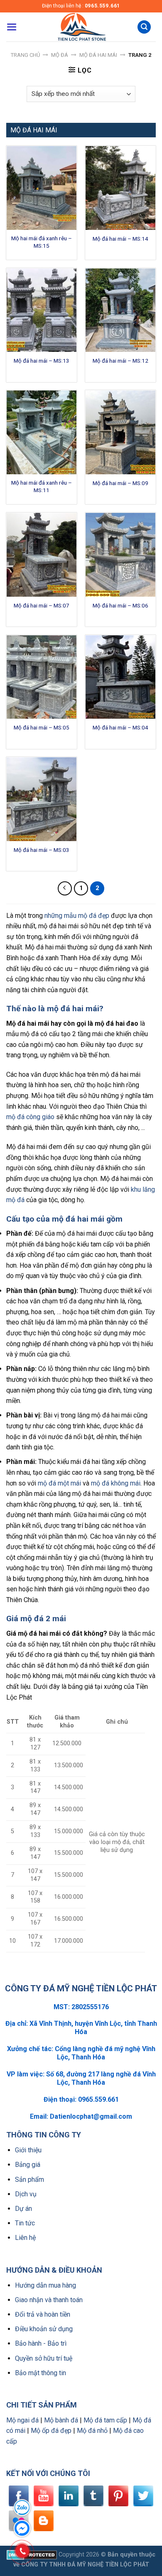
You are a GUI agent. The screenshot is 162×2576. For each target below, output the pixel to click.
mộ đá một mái (59, 1483)
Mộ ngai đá (22, 2420)
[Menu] (12, 27)
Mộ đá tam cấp (105, 2420)
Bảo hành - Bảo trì (41, 2343)
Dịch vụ (26, 2194)
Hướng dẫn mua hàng (45, 2285)
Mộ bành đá (61, 2420)
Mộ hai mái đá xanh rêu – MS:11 (42, 486)
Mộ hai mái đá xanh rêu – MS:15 (42, 242)
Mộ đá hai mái (98, 55)
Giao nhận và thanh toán (49, 2300)
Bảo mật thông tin (40, 2373)
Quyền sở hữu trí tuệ (44, 2358)
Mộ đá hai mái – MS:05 (42, 727)
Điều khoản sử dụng (44, 2329)
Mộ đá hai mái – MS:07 (42, 605)
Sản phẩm (29, 2180)
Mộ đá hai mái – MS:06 (120, 605)
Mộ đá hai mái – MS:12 (120, 361)
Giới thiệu (28, 2150)
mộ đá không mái (116, 1483)
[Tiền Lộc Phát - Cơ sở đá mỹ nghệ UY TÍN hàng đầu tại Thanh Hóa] (81, 27)
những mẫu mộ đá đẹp (77, 916)
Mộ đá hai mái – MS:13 (42, 361)
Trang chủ (25, 55)
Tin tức (25, 2223)
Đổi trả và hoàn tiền (43, 2314)
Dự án (23, 2209)
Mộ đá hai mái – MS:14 (120, 239)
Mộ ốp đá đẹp (51, 2431)
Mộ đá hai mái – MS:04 (120, 727)
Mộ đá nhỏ (92, 2431)
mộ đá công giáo (30, 1117)
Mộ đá (60, 55)
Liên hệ (25, 2238)
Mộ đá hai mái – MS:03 (42, 850)
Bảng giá (28, 2165)
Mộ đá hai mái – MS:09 (120, 483)
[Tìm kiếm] (144, 27)
